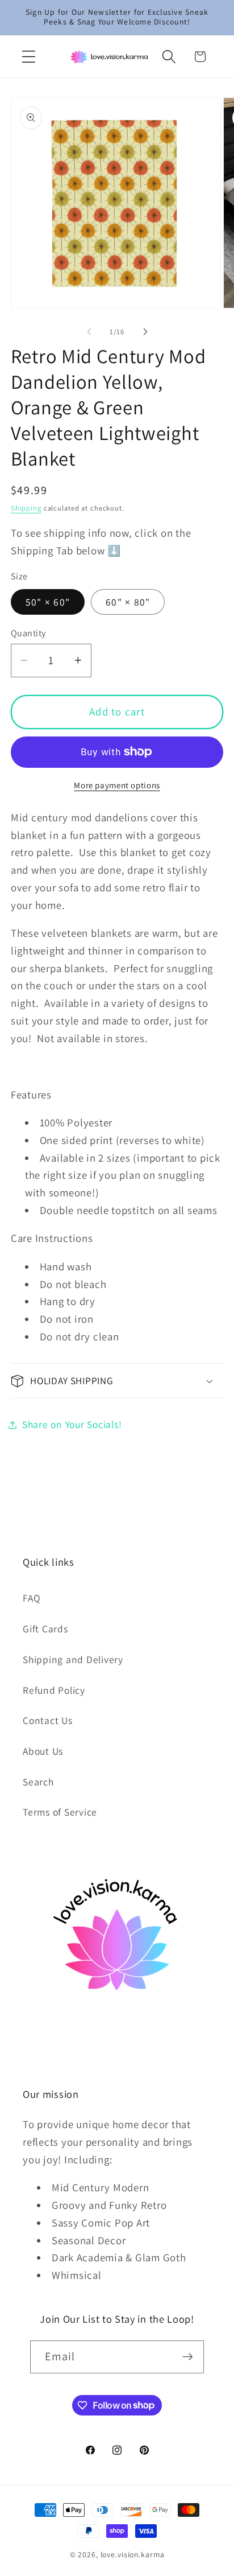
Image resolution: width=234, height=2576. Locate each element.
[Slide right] (145, 331)
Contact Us (48, 1720)
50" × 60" (48, 602)
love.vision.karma (133, 2554)
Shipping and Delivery (73, 1659)
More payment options (117, 785)
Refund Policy (54, 1690)
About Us (43, 1751)
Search (38, 1782)
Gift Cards (45, 1629)
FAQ (32, 1598)
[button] (29, 57)
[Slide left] (89, 331)
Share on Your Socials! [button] (72, 1424)
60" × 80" (128, 602)
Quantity (28, 633)
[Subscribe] (188, 2357)
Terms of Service (60, 1812)
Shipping (26, 508)
